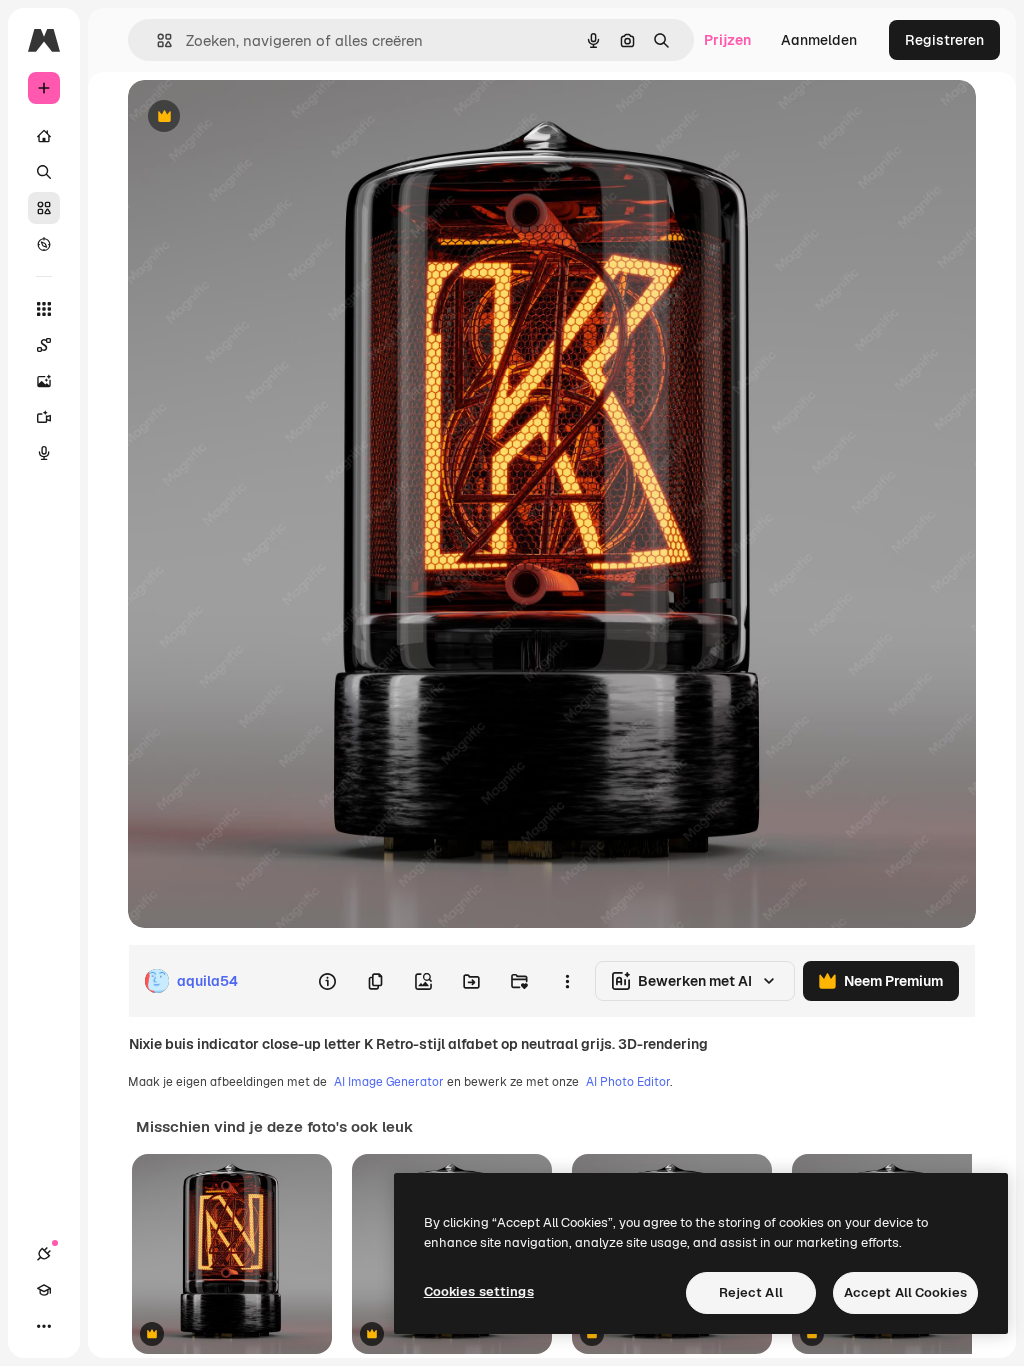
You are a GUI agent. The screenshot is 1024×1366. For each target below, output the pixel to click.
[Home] (44, 136)
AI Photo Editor (628, 1082)
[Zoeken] (44, 172)
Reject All (751, 1292)
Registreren (944, 40)
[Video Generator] (44, 417)
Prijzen (727, 40)
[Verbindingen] (44, 1254)
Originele (259, 117)
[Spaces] (44, 345)
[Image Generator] (44, 381)
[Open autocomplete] (156, 40)
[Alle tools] (44, 309)
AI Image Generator (389, 1082)
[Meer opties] (567, 981)
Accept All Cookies (905, 1292)
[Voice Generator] (44, 453)
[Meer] (44, 1326)
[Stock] (44, 208)
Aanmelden (819, 40)
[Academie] (44, 1290)
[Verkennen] (44, 244)
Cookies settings (479, 1291)
